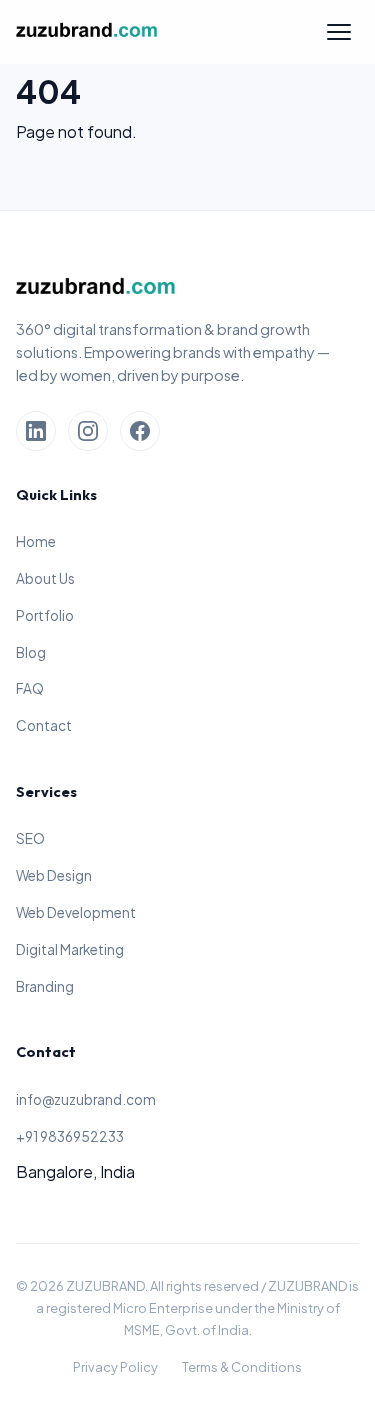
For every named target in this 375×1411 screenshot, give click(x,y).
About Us (45, 578)
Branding (45, 986)
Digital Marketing (70, 949)
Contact (44, 725)
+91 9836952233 (70, 1136)
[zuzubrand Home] (87, 32)
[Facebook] (140, 431)
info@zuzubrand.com (86, 1099)
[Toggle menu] (339, 32)
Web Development (76, 912)
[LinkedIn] (36, 431)
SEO (30, 838)
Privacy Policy (115, 1367)
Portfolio (45, 615)
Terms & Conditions (242, 1367)
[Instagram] (88, 431)
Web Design (54, 875)
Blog (31, 652)
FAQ (30, 688)
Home (36, 541)
